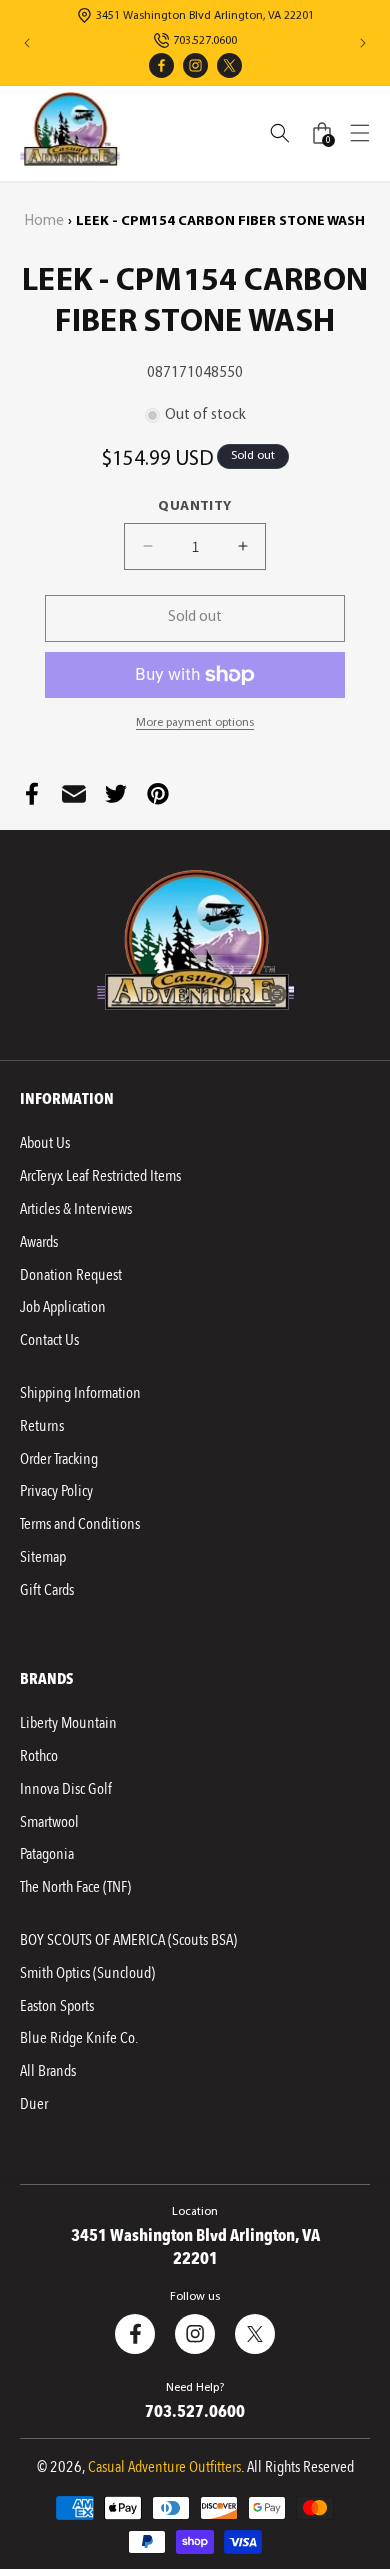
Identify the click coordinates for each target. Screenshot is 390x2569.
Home (44, 221)
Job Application (63, 1307)
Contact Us (49, 1340)
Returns (42, 1426)
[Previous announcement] (27, 43)
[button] (360, 133)
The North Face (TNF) (75, 1887)
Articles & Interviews (76, 1209)
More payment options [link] (195, 723)
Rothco (39, 1756)
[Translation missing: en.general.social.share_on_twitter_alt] (116, 794)
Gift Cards (47, 1590)
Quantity (194, 506)
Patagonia (47, 1854)
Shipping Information (80, 1393)
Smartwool (49, 1822)
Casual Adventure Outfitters (164, 2467)
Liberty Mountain (68, 1723)
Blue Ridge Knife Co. (79, 2038)
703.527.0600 (205, 41)
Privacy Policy (56, 1491)
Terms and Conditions (80, 1524)
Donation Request (71, 1275)
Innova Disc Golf (66, 1789)
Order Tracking (59, 1459)
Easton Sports (57, 2006)
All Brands (48, 2071)
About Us (45, 1143)
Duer (34, 2104)
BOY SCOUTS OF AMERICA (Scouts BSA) (128, 1940)
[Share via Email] (74, 794)
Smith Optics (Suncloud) (87, 1973)
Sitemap (43, 1557)
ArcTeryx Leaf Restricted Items (100, 1176)
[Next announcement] (363, 43)
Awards (39, 1242)
